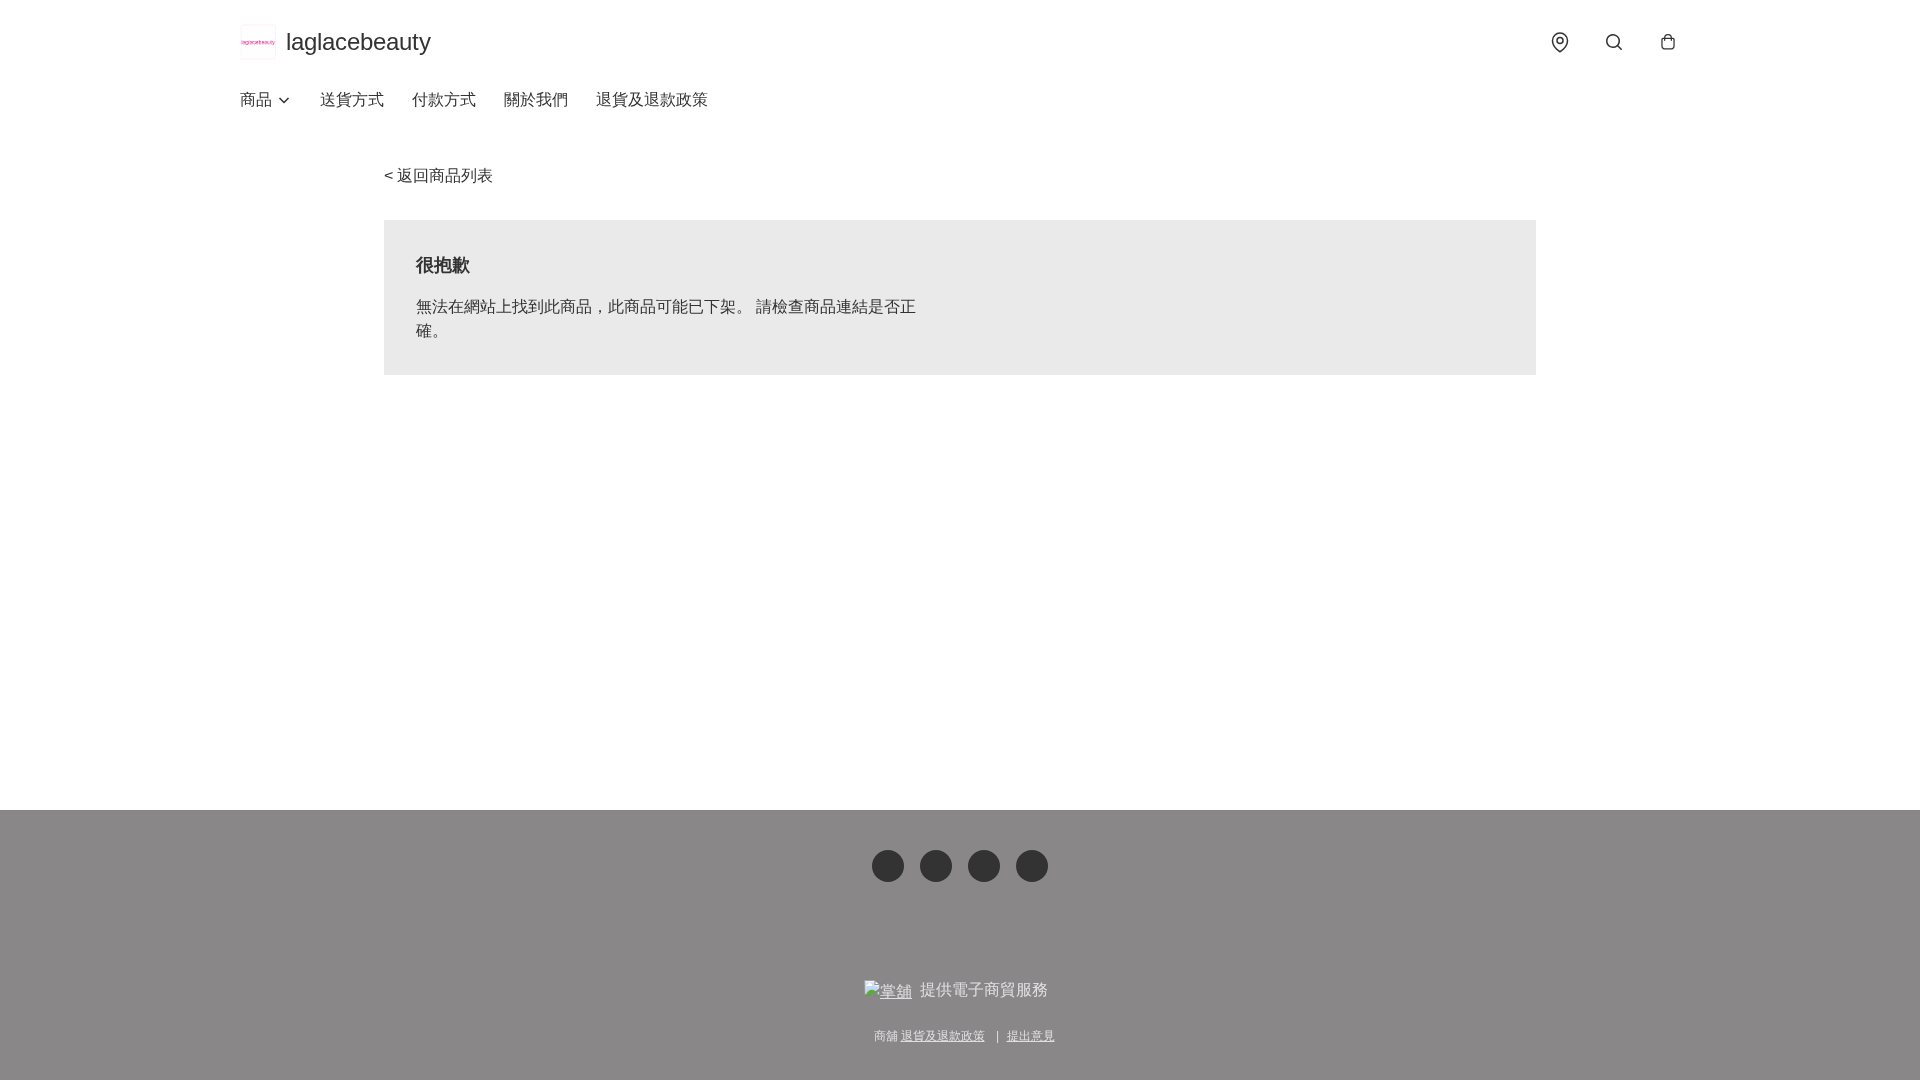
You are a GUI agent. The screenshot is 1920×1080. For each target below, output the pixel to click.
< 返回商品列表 (438, 175)
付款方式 (444, 99)
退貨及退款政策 (652, 99)
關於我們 (536, 99)
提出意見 (1031, 1036)
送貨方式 (352, 99)
